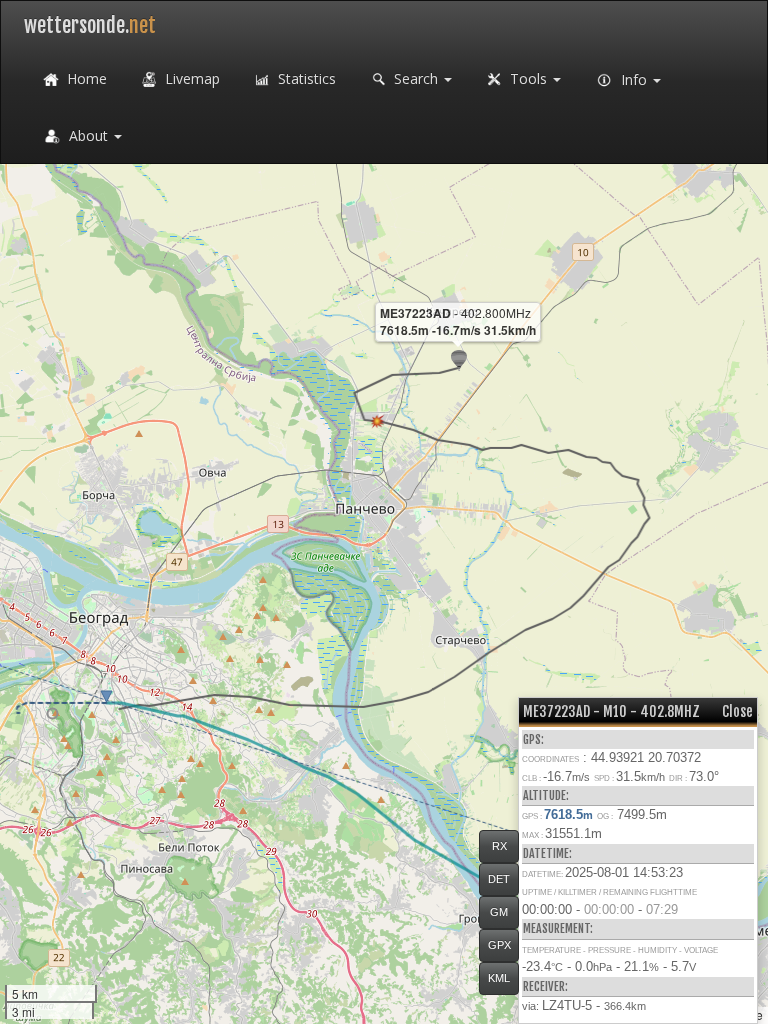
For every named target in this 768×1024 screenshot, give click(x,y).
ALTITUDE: (546, 795)
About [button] (88, 135)
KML (499, 978)
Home (85, 78)
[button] (52, 713)
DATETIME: (547, 853)
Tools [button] (528, 78)
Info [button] (634, 79)
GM (499, 912)
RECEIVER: (545, 986)
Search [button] (416, 78)
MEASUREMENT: (558, 928)
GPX (499, 945)
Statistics (305, 78)
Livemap (190, 78)
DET (499, 879)
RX (499, 846)
